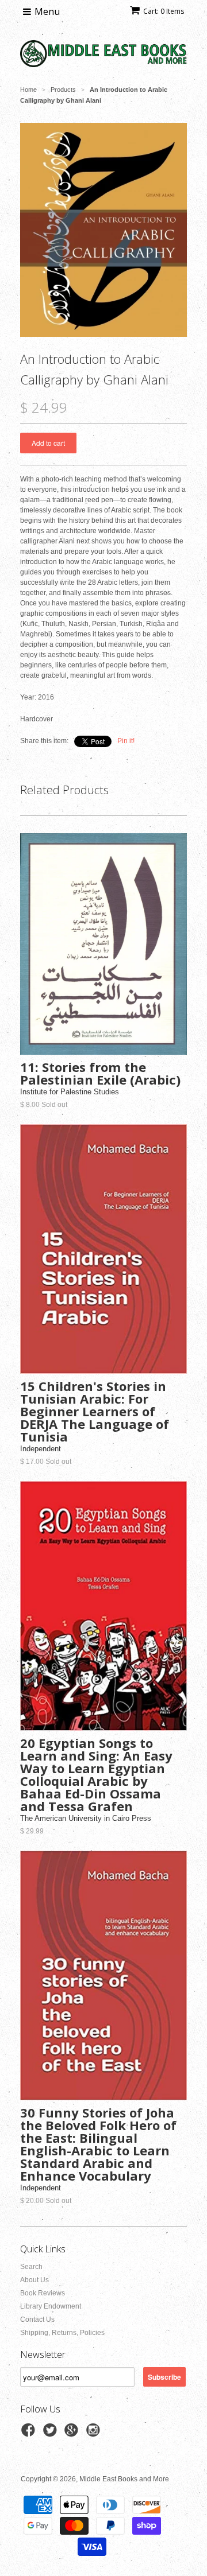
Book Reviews (43, 2293)
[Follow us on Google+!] (73, 2434)
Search (31, 2267)
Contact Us (37, 2319)
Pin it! (126, 741)
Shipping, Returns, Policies (62, 2333)
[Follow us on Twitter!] (52, 2434)
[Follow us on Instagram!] (95, 2434)
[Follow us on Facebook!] (30, 2434)
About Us (34, 2280)
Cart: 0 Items (164, 11)
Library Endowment (51, 2306)
